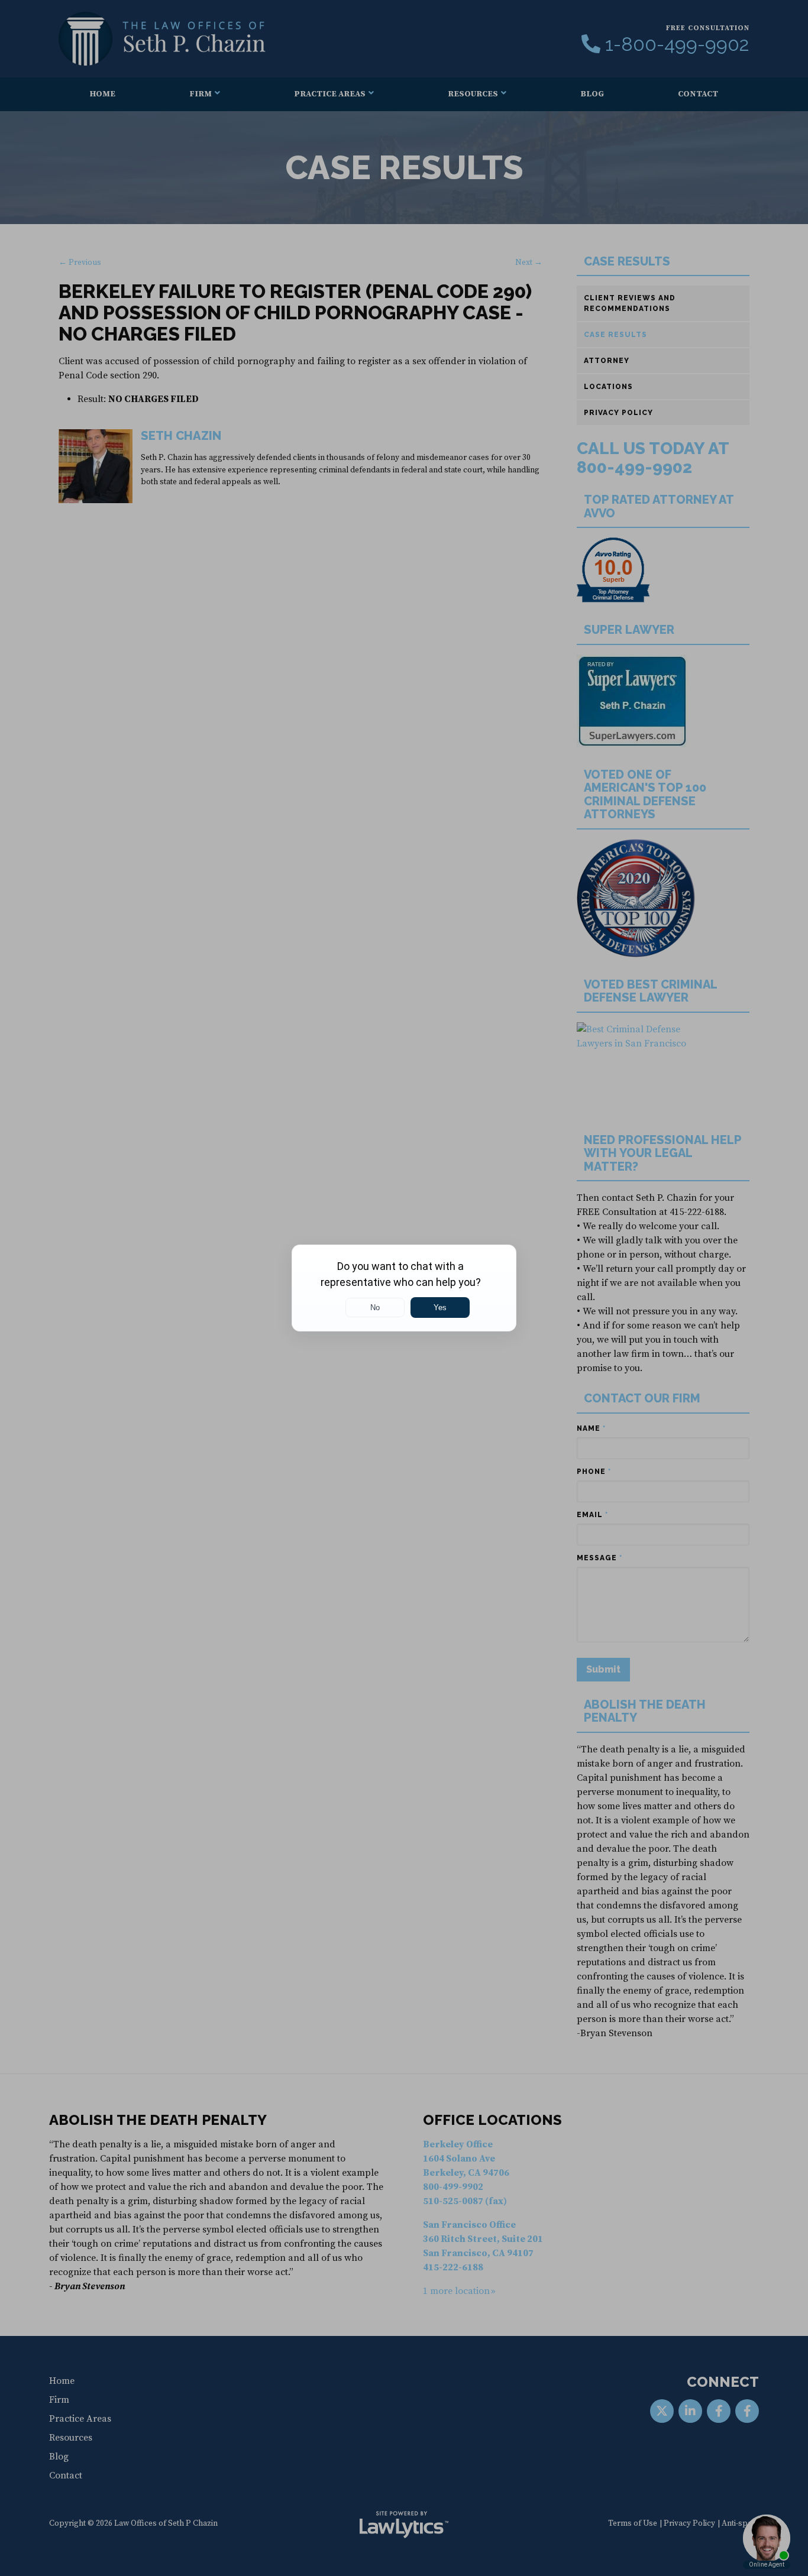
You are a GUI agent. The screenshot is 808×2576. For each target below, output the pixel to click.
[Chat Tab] (404, 1288)
